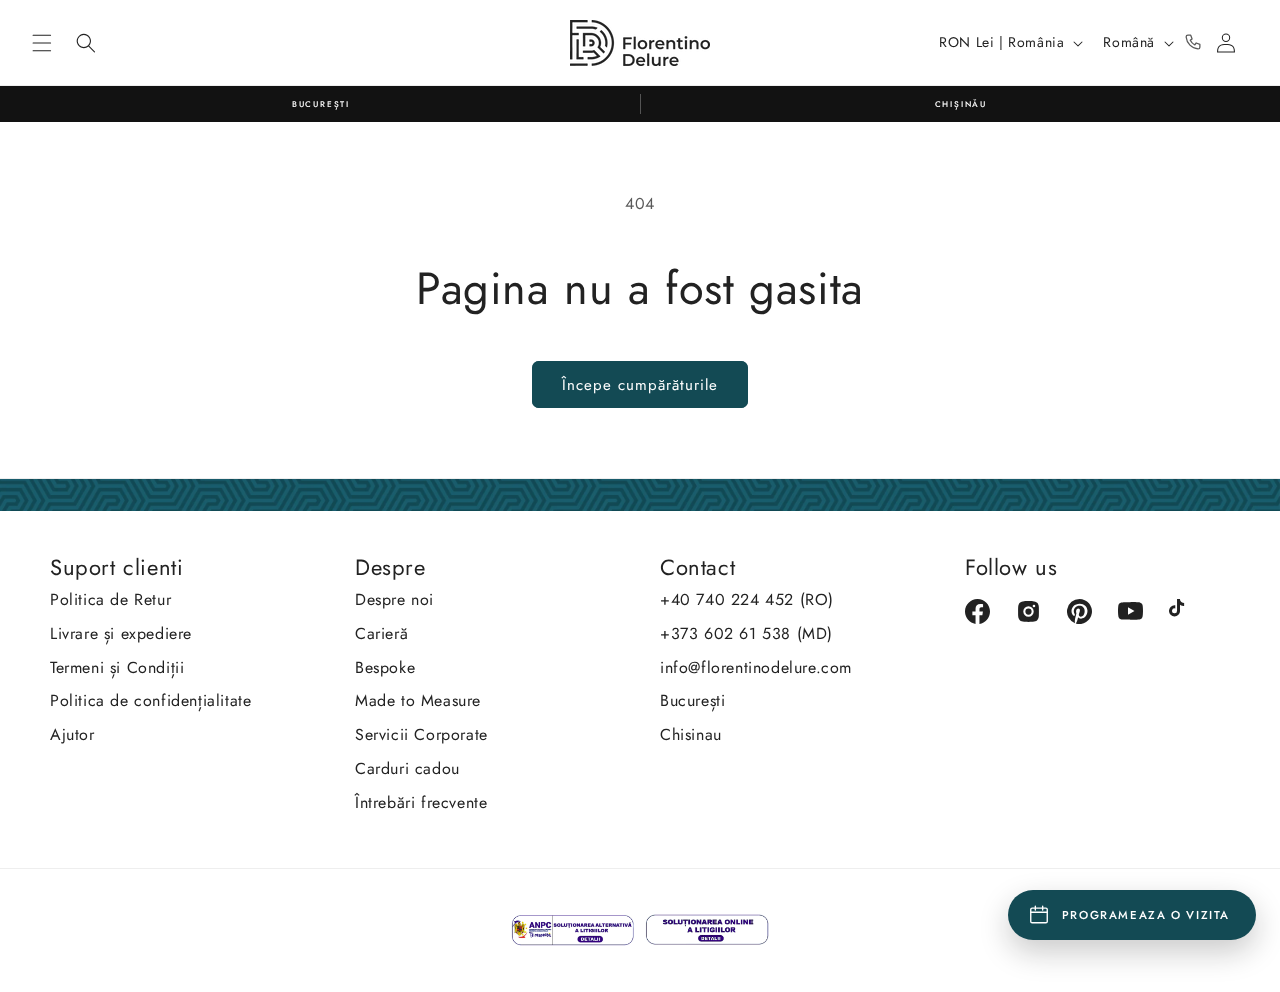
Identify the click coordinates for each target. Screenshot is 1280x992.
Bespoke (385, 667)
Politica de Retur (110, 599)
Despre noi (394, 599)
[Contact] (1193, 43)
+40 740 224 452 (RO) (747, 599)
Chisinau (691, 734)
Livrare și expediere (121, 633)
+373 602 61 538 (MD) (746, 633)
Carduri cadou (407, 768)
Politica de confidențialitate (150, 700)
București (692, 700)
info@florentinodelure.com (756, 667)
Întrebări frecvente (421, 802)
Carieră (381, 633)
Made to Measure (418, 700)
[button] (42, 43)
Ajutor (72, 734)
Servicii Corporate (421, 734)
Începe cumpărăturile (640, 385)
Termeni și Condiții (117, 667)
